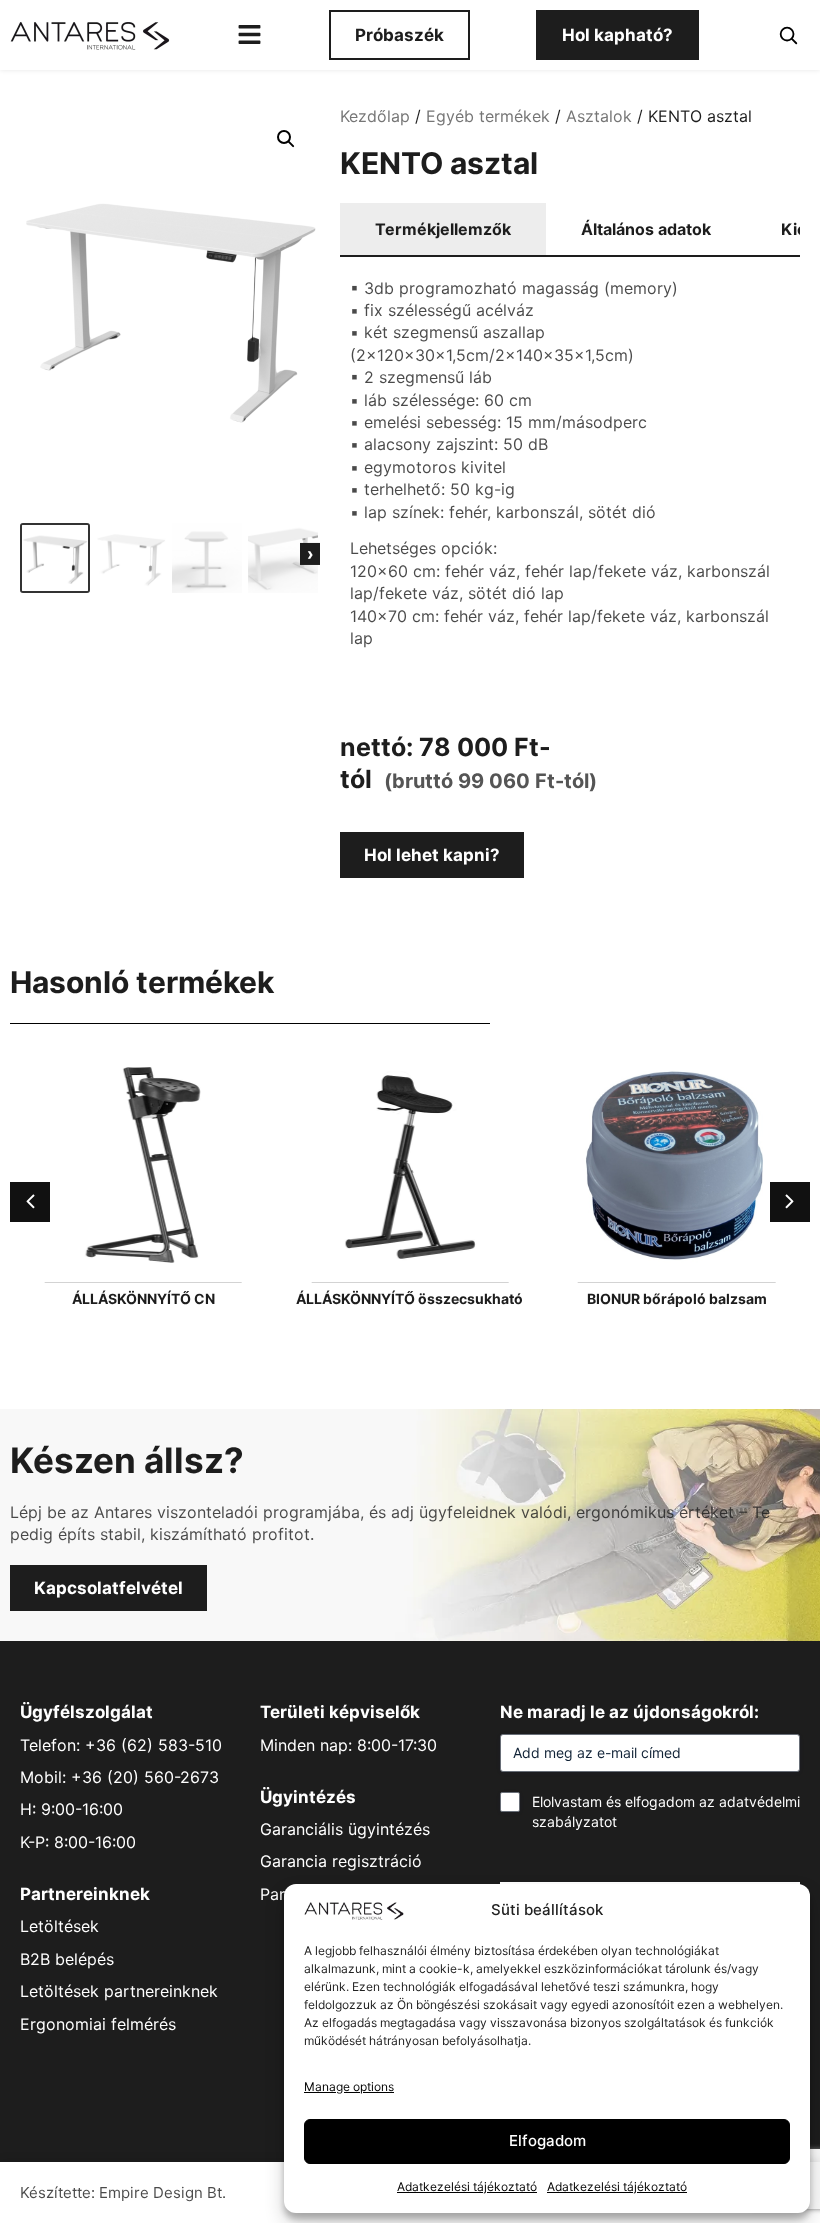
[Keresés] (788, 35)
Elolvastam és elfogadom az (666, 1811)
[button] (286, 139)
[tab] (443, 230)
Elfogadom (547, 2140)
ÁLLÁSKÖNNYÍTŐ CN (143, 1298)
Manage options (349, 2086)
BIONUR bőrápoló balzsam (677, 1298)
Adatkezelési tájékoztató (467, 2186)
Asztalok (599, 116)
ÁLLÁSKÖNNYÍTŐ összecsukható (409, 1298)
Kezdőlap (375, 116)
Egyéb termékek (488, 116)
